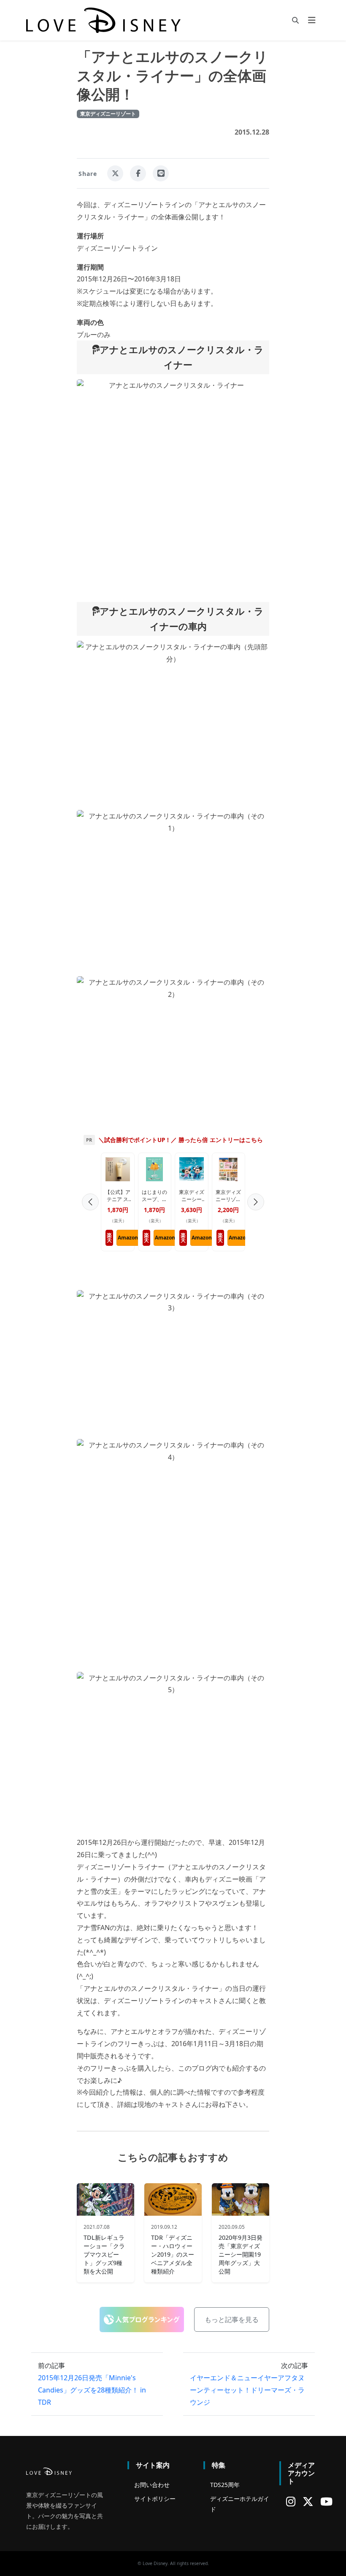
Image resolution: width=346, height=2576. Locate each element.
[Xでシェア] (115, 173)
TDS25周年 (225, 2485)
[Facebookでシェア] (138, 173)
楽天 (109, 1238)
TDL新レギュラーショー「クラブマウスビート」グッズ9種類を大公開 (104, 2255)
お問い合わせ (152, 2485)
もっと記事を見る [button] (232, 2319)
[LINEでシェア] (161, 173)
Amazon (128, 1238)
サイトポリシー (155, 2499)
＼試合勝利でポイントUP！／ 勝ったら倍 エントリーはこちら (181, 1140)
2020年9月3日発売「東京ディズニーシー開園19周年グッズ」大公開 (241, 2255)
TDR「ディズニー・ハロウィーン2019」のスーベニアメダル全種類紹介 (173, 2255)
